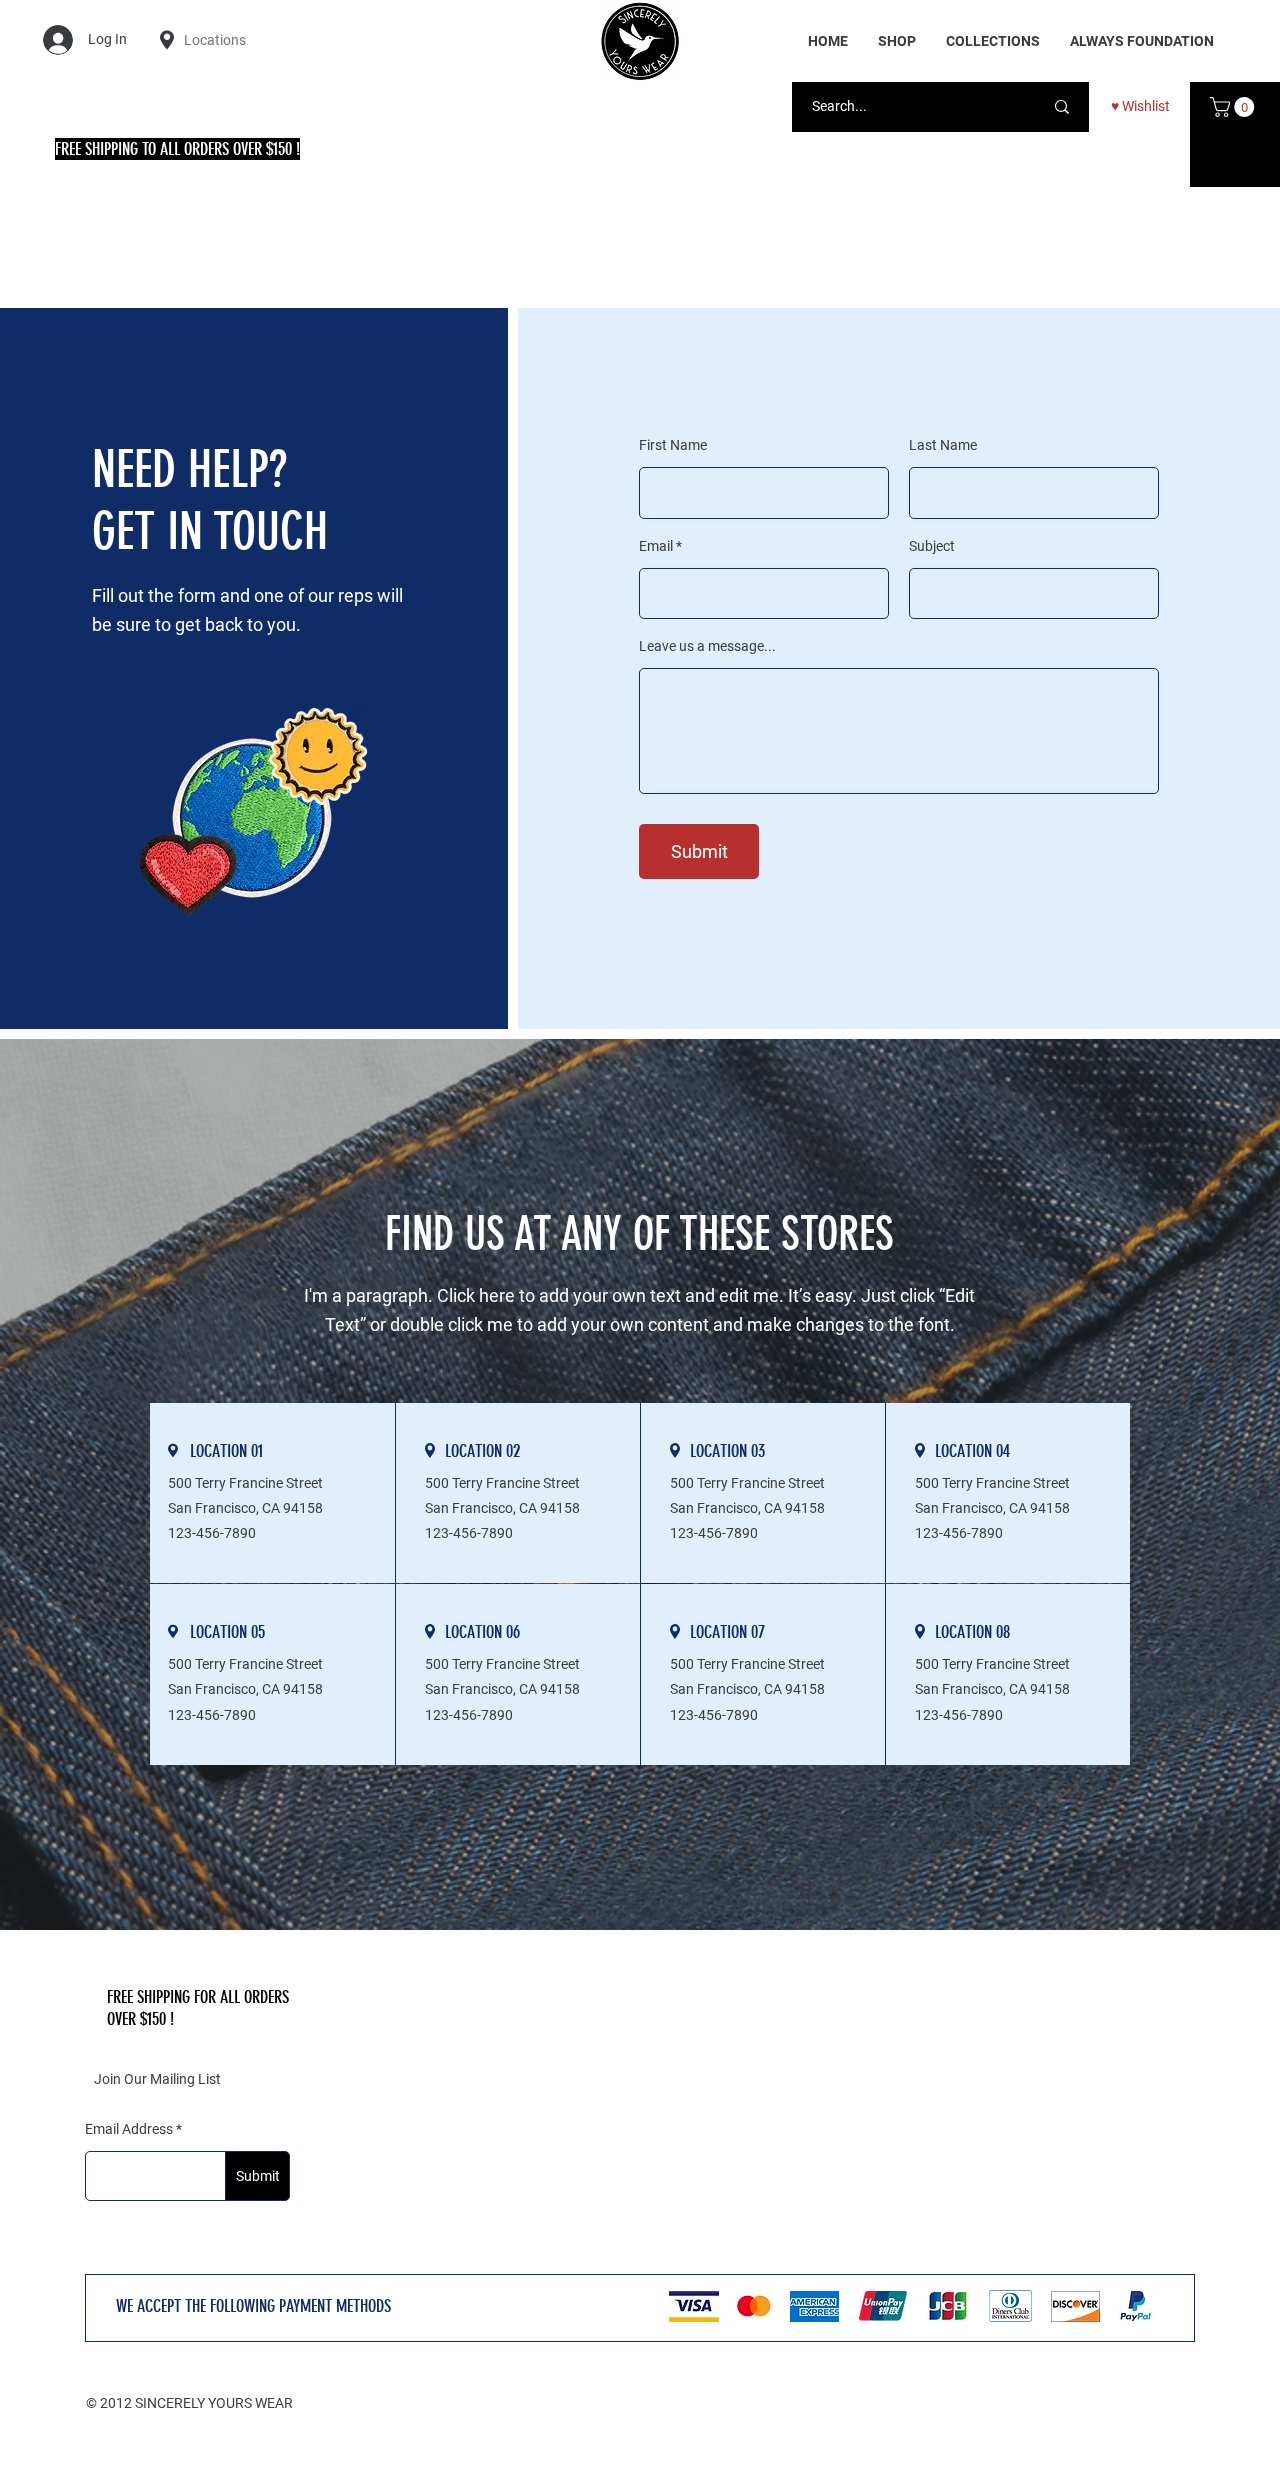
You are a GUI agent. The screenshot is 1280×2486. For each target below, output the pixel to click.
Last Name (943, 445)
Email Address (129, 2129)
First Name (673, 445)
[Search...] (1062, 107)
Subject (932, 546)
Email (656, 546)
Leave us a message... (707, 646)
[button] (993, 41)
